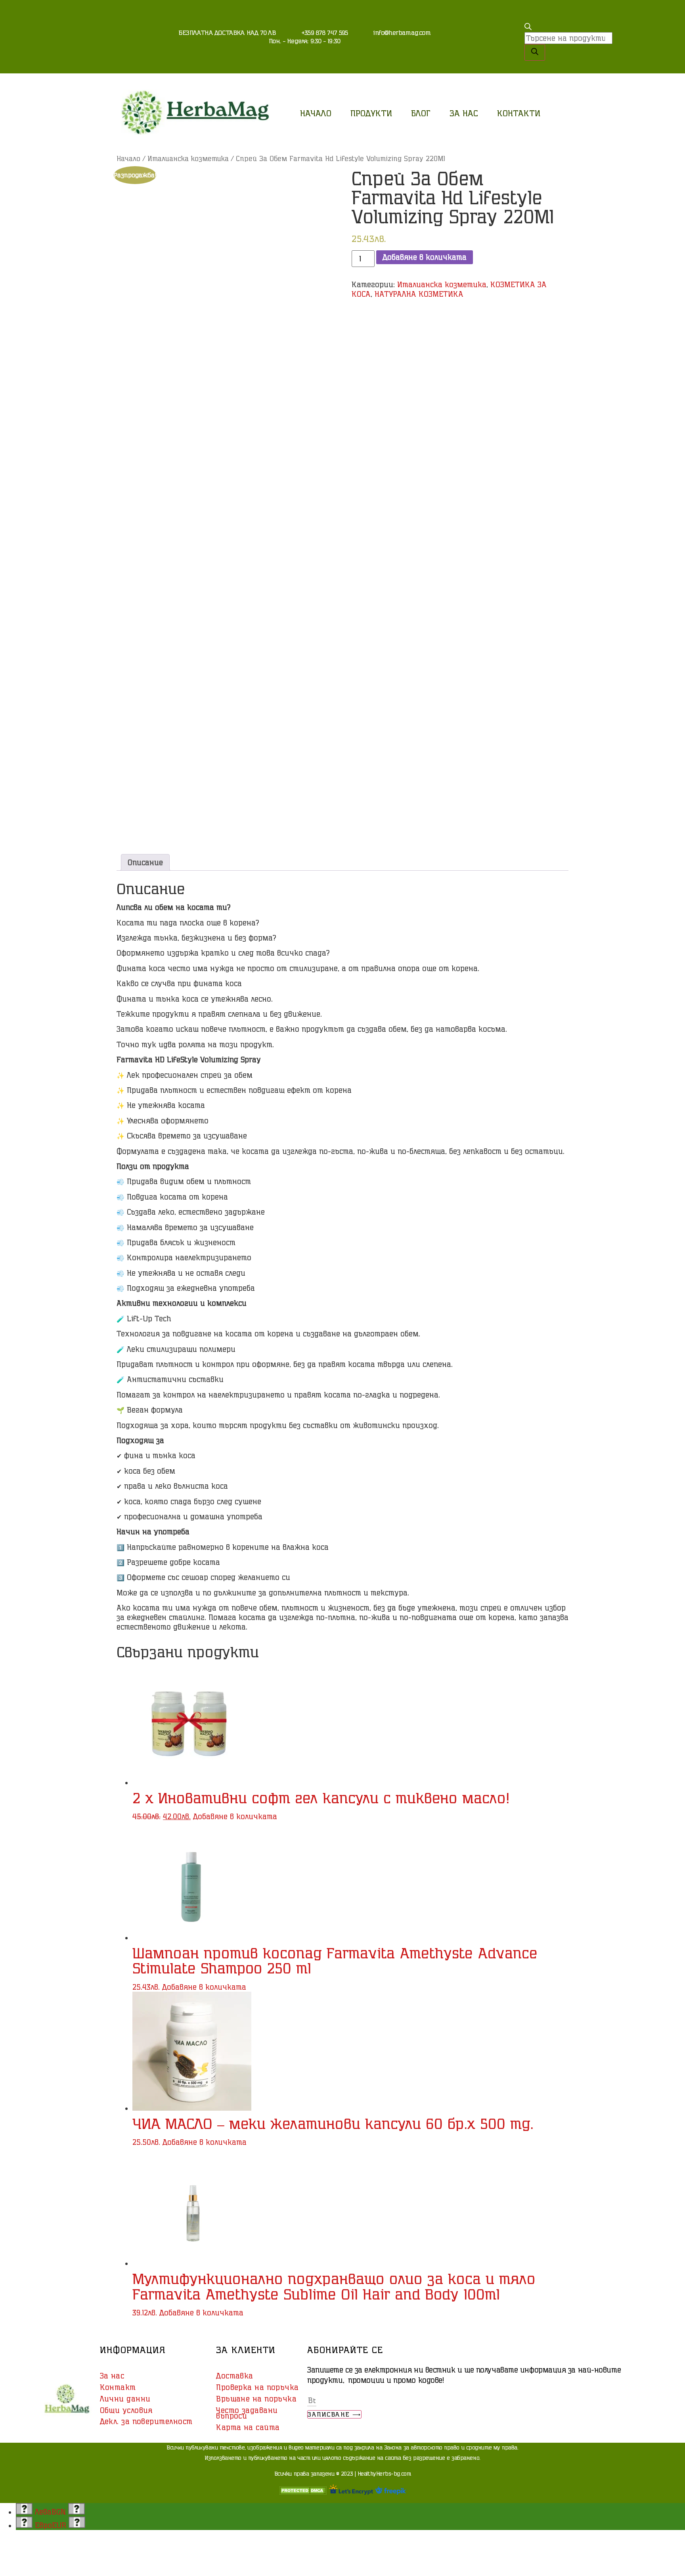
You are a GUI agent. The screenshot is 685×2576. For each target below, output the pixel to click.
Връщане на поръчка (256, 2399)
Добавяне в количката (425, 257)
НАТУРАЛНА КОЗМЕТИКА (419, 294)
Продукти (371, 113)
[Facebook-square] (507, 58)
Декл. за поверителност (146, 2421)
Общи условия (126, 2410)
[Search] (535, 52)
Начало (316, 113)
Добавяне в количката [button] (235, 1816)
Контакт (118, 2387)
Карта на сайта (248, 2427)
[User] (507, 14)
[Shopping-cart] (507, 36)
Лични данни (125, 2399)
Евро (51, 2525)
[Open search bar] (528, 27)
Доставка (235, 2376)
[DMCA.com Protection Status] (303, 2492)
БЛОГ (421, 113)
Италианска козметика (188, 158)
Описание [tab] (145, 862)
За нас (464, 113)
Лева (50, 2512)
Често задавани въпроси (247, 2413)
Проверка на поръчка (257, 2387)
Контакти (519, 113)
